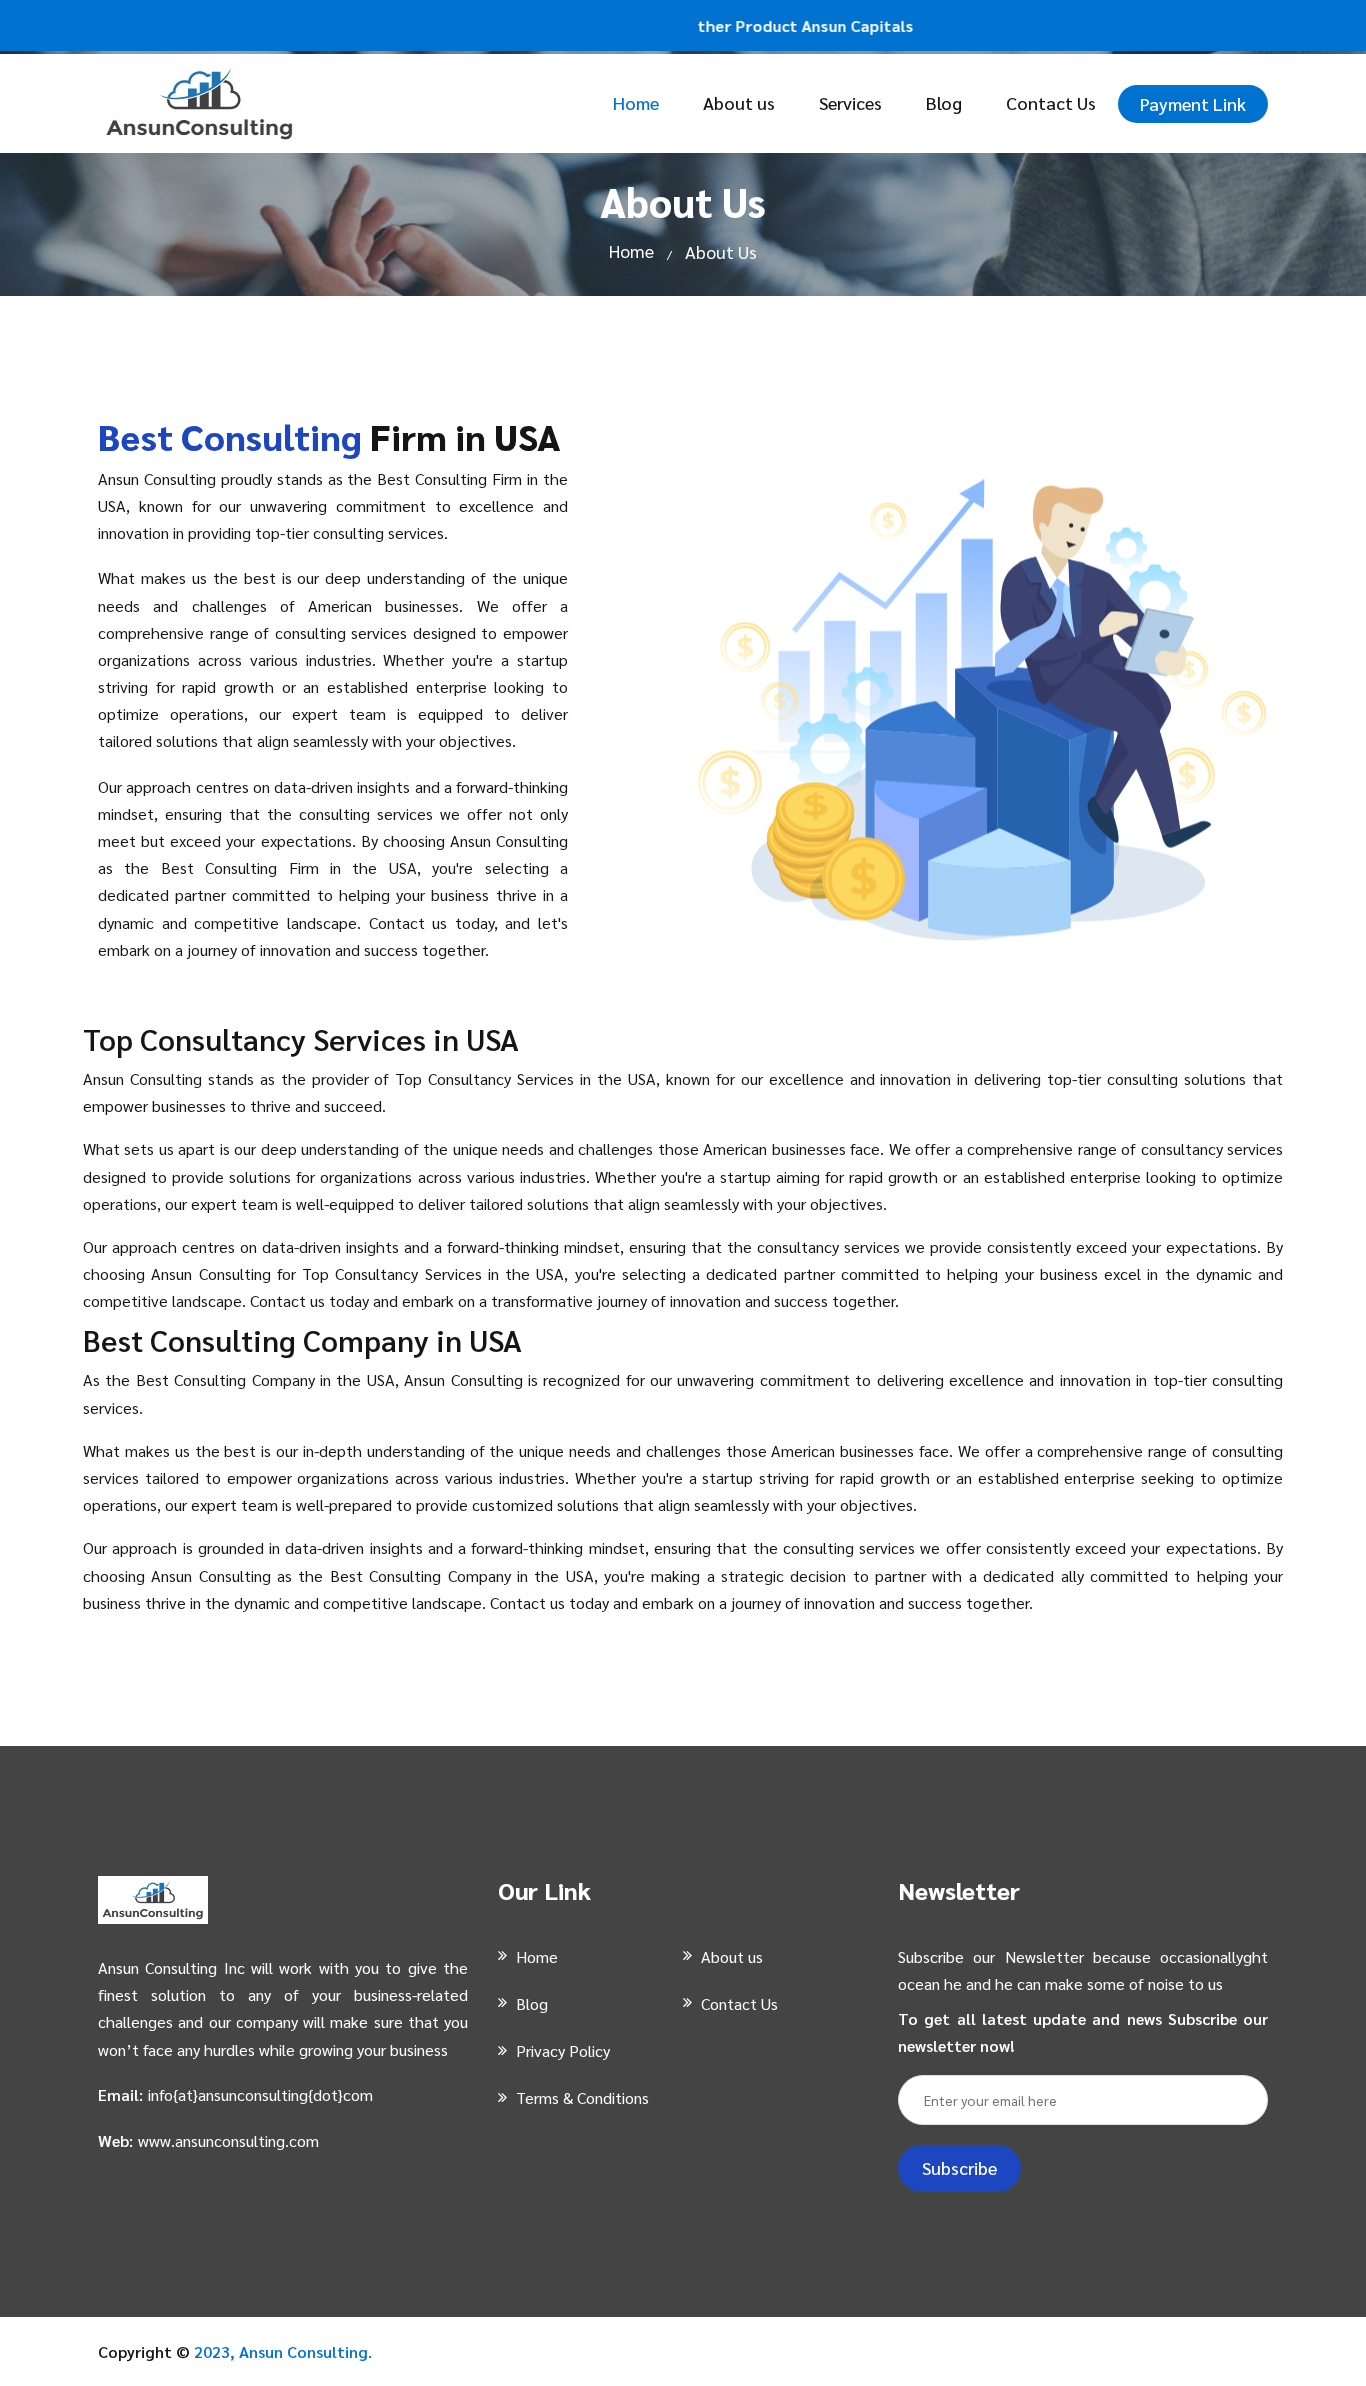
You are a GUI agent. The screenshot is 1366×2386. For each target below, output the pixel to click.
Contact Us (1051, 102)
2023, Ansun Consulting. (283, 2351)
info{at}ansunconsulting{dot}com (260, 2094)
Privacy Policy (563, 2050)
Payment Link (1193, 103)
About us (739, 102)
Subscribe (959, 2167)
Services (850, 102)
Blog (944, 102)
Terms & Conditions (582, 2097)
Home (636, 102)
